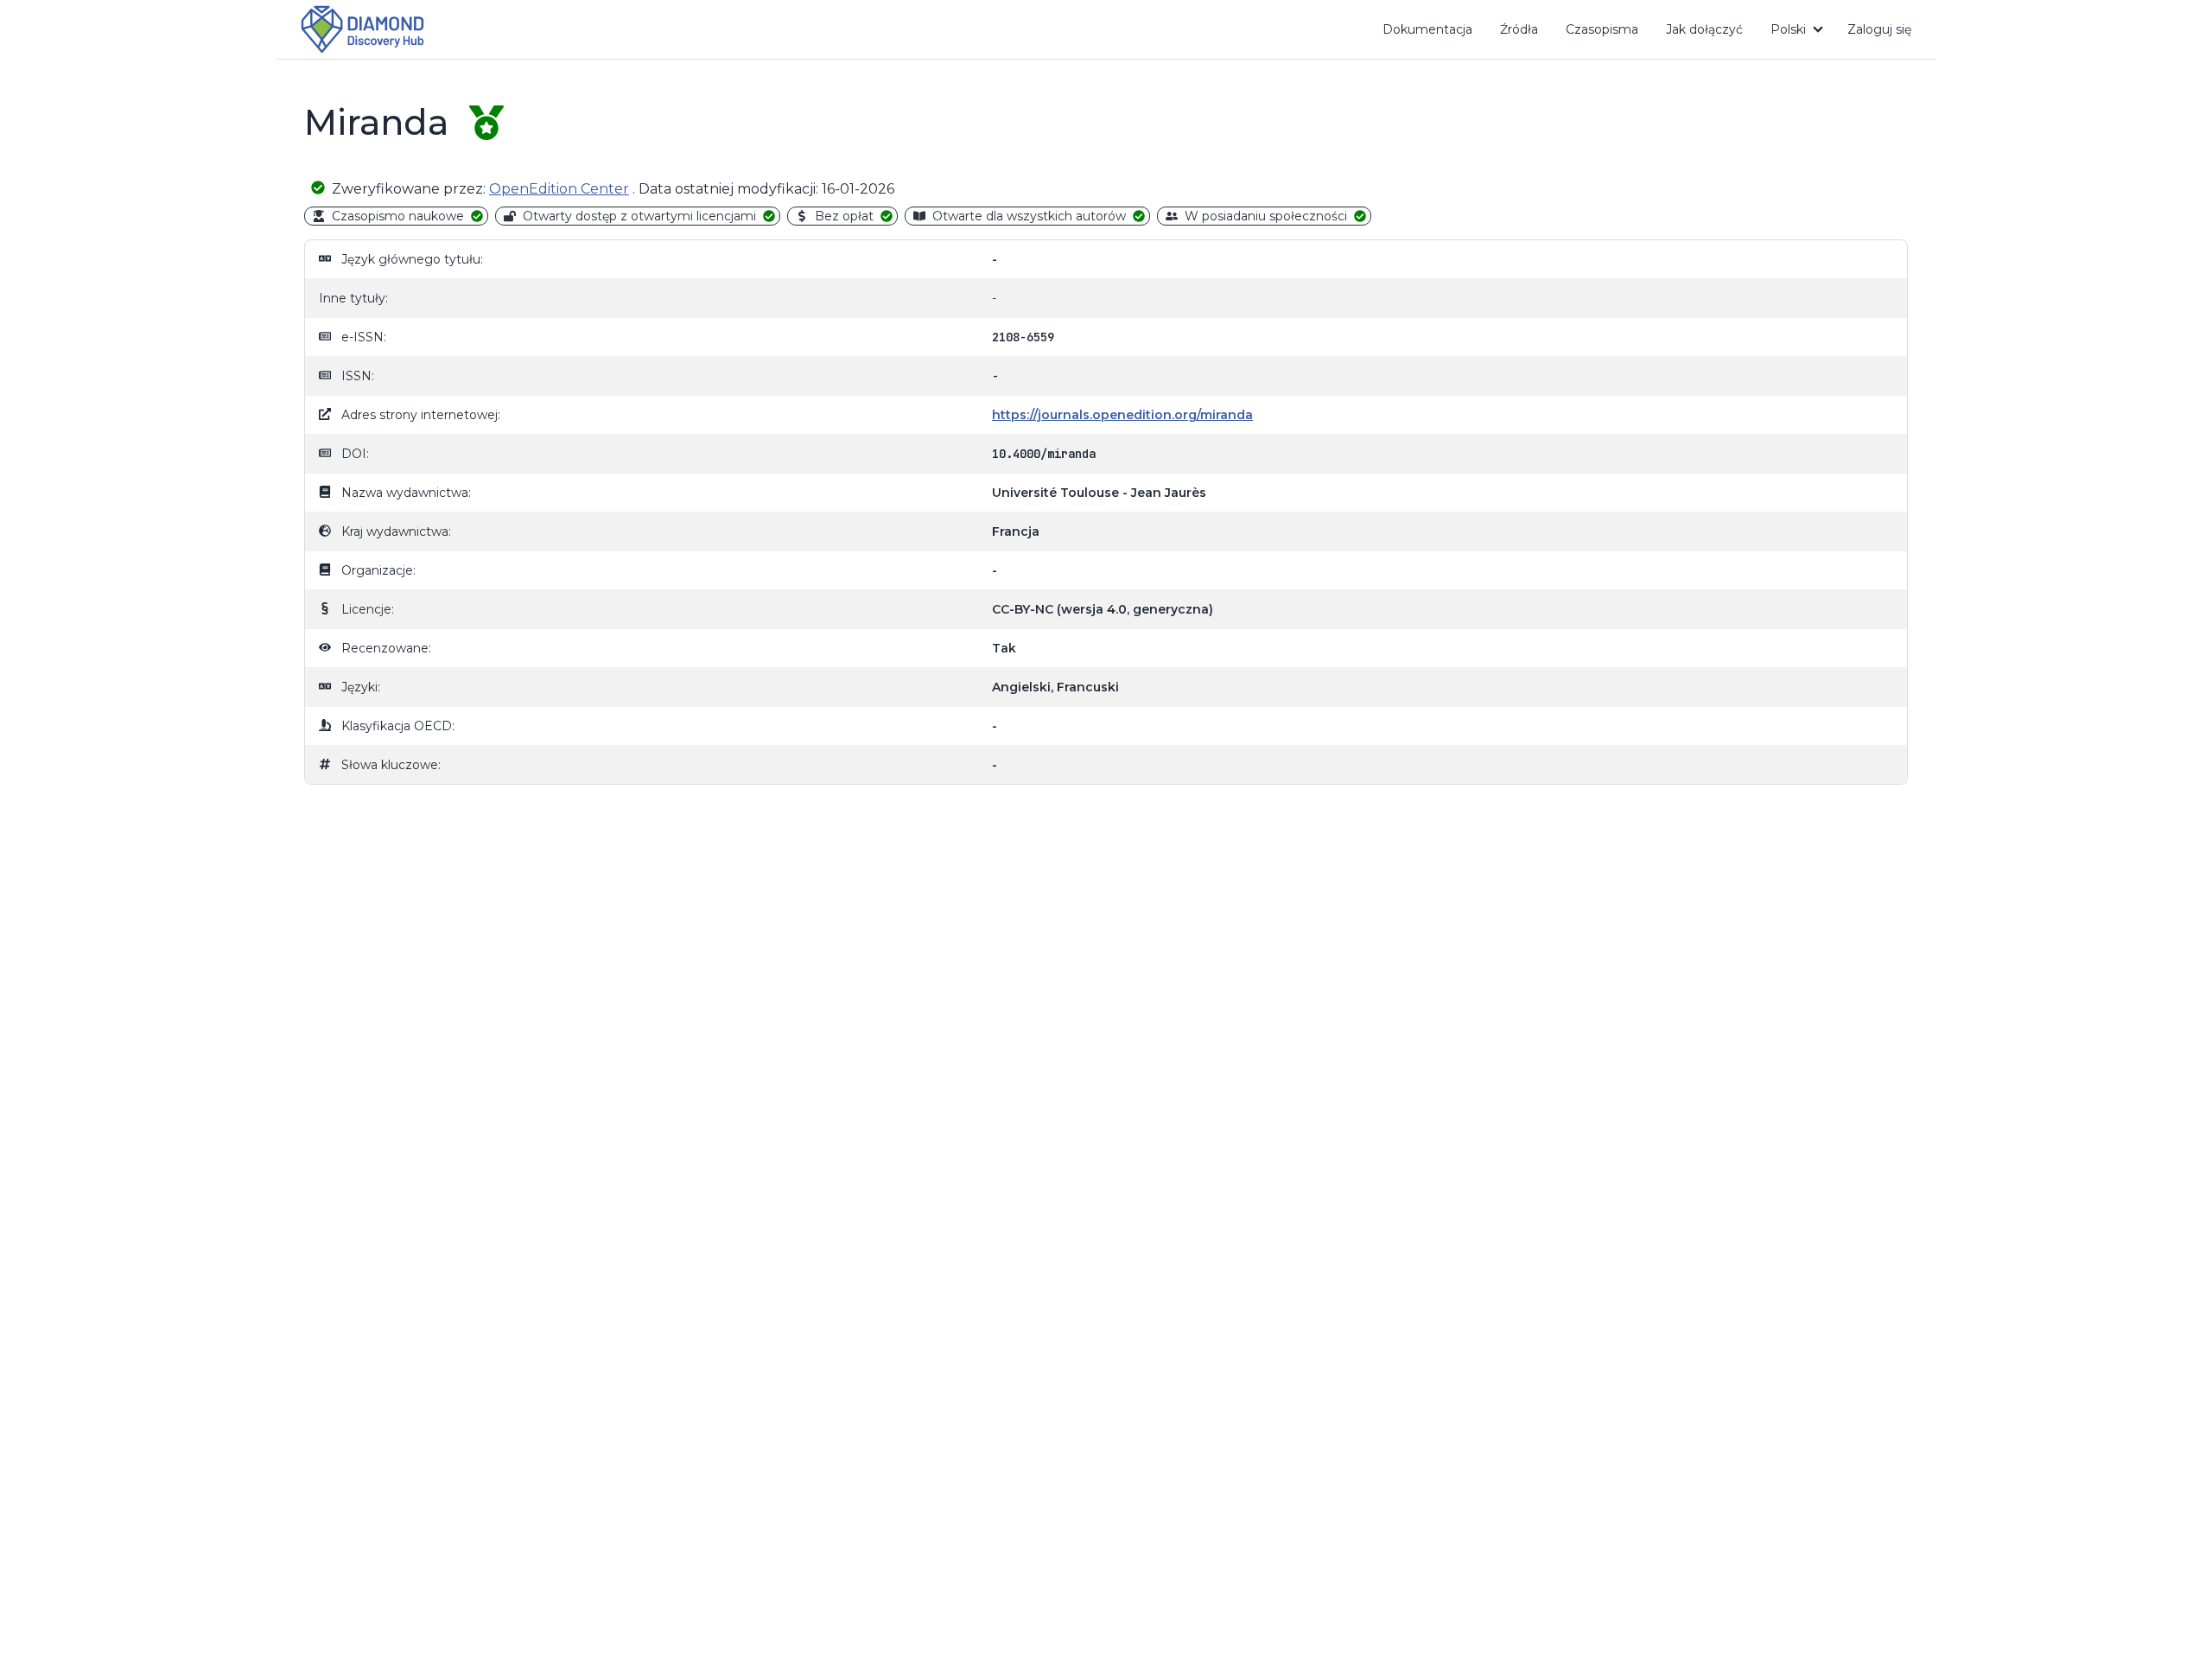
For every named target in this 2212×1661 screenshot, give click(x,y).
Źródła (1519, 29)
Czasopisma (1602, 29)
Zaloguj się (1879, 29)
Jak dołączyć (1711, 33)
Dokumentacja (1434, 33)
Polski (1788, 29)
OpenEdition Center (559, 189)
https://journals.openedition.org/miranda (1122, 415)
